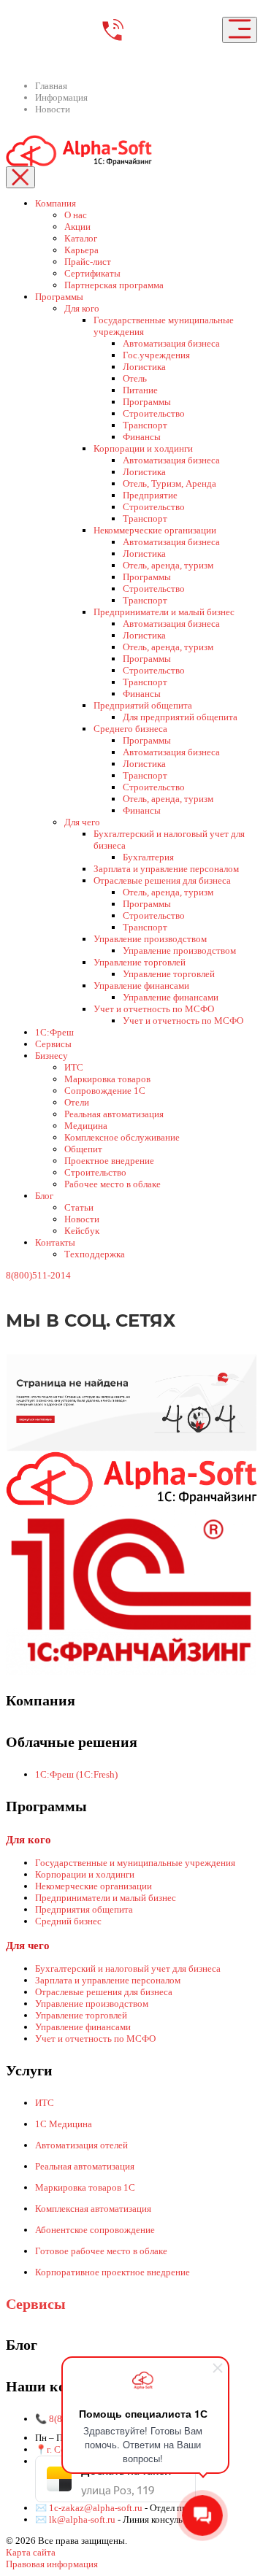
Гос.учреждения (156, 355)
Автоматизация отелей (81, 2145)
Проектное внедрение (109, 1161)
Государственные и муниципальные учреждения (135, 1863)
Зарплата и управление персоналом (166, 869)
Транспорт (145, 425)
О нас (76, 215)
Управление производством (150, 939)
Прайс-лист (88, 262)
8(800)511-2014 (38, 1275)
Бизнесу (52, 1056)
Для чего (82, 822)
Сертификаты (92, 273)
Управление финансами (141, 986)
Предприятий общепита (143, 705)
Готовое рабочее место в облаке (101, 2251)
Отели (77, 1102)
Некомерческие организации (94, 1886)
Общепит (83, 1149)
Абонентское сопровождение (95, 2230)
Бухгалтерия (148, 857)
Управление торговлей (140, 962)
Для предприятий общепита (180, 717)
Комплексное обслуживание (122, 1137)
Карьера (81, 250)
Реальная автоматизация (114, 1114)
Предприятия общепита (84, 1909)
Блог (44, 1196)
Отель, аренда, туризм (168, 565)
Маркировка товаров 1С (85, 2187)
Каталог (81, 238)
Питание (140, 390)
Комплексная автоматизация (93, 2209)
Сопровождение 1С (105, 1091)
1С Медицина (64, 2124)
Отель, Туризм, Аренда (169, 483)
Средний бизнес (68, 1921)
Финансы (142, 437)
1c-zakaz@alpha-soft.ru (97, 2508)
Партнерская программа (114, 285)
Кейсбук (82, 1231)
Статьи (79, 1207)
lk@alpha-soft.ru (82, 2519)
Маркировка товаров (107, 1079)
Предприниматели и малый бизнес (164, 612)
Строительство (154, 413)
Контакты (55, 1242)
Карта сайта (31, 2552)
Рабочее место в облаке (113, 1184)
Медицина (86, 1126)
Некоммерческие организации (155, 530)
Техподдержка (95, 1254)
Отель (135, 378)
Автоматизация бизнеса (171, 343)
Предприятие (150, 495)
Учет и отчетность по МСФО (154, 1009)
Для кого (82, 308)
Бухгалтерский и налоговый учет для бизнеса (128, 1968)
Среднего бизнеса (130, 729)
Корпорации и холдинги (143, 448)
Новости (82, 1219)
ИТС (74, 1067)
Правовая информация (52, 2564)
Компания (56, 203)
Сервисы (53, 1044)
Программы (59, 297)
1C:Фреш (54, 1032)
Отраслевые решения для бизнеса (162, 880)
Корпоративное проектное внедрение (113, 2272)
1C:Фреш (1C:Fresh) (76, 1774)
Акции (77, 227)
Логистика (144, 367)
